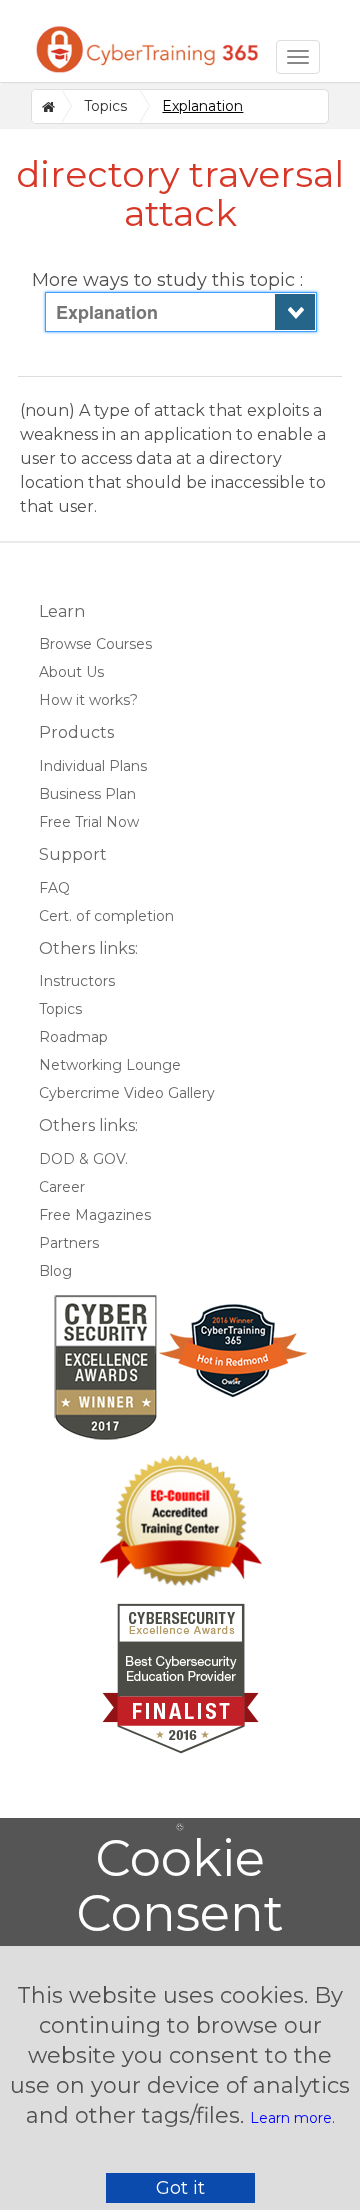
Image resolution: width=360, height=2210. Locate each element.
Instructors (77, 981)
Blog (55, 1271)
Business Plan (87, 794)
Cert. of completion (106, 916)
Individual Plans (93, 766)
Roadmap (73, 1037)
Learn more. (292, 2118)
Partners (69, 1243)
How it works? (88, 700)
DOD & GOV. (83, 1159)
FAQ (54, 888)
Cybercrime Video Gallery (127, 1093)
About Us (71, 672)
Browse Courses (95, 644)
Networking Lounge (110, 1065)
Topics (105, 106)
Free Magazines (95, 1215)
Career (62, 1187)
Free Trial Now (89, 822)
